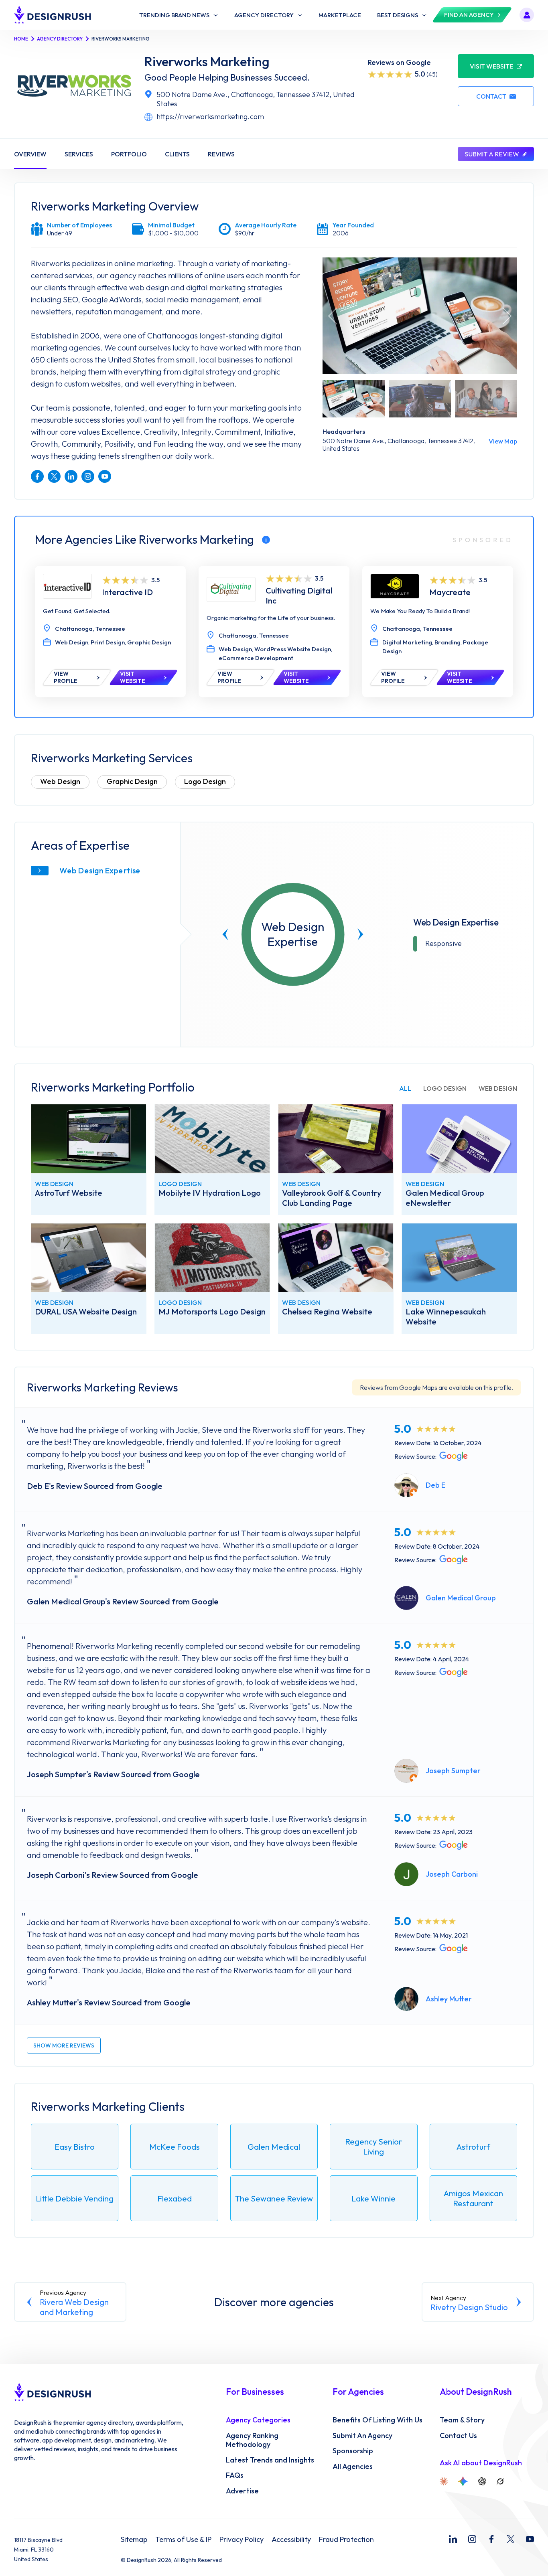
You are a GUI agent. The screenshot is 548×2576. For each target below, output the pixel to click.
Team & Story (462, 2420)
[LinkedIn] (453, 2539)
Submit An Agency (362, 2436)
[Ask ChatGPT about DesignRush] (482, 2481)
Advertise (242, 2491)
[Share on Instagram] (88, 476)
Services (79, 154)
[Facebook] (491, 2539)
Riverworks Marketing (207, 62)
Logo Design (205, 781)
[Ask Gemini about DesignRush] (463, 2481)
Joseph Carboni (452, 1874)
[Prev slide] (225, 934)
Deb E (435, 1485)
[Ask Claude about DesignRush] (444, 2481)
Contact (491, 96)
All (405, 1088)
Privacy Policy (242, 2540)
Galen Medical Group (461, 1598)
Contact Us (458, 2436)
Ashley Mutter (449, 1999)
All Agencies (353, 2467)
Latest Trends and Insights (270, 2460)
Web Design (60, 781)
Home (21, 39)
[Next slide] (360, 934)
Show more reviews (64, 2045)
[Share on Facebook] (37, 476)
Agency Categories (258, 2420)
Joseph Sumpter (453, 1771)
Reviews (221, 154)
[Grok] (500, 2481)
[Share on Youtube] (105, 476)
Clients (177, 154)
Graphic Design (132, 781)
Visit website (491, 66)
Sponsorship (353, 2451)
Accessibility (291, 2540)
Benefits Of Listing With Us (378, 2420)
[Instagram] (472, 2539)
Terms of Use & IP (183, 2540)
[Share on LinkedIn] (71, 476)
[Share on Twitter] (54, 476)
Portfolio (129, 154)
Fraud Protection (346, 2540)
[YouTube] (530, 2539)
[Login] (527, 15)
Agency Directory (60, 39)
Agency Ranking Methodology (252, 2440)
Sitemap (134, 2540)
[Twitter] (511, 2539)
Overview (30, 154)
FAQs (235, 2475)
